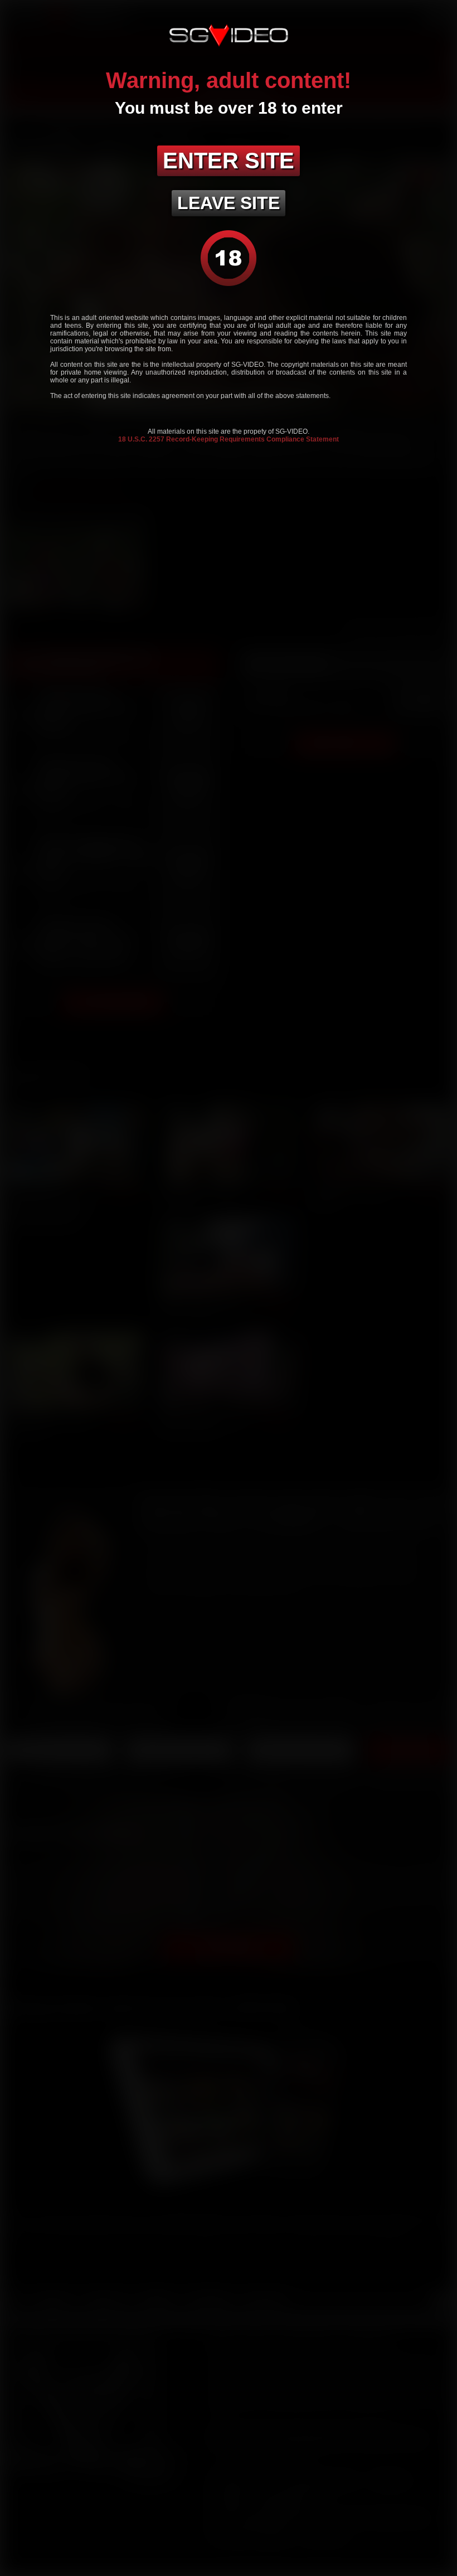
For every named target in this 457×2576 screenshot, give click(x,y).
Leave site (229, 203)
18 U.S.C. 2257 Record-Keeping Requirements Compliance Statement (229, 439)
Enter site (229, 161)
